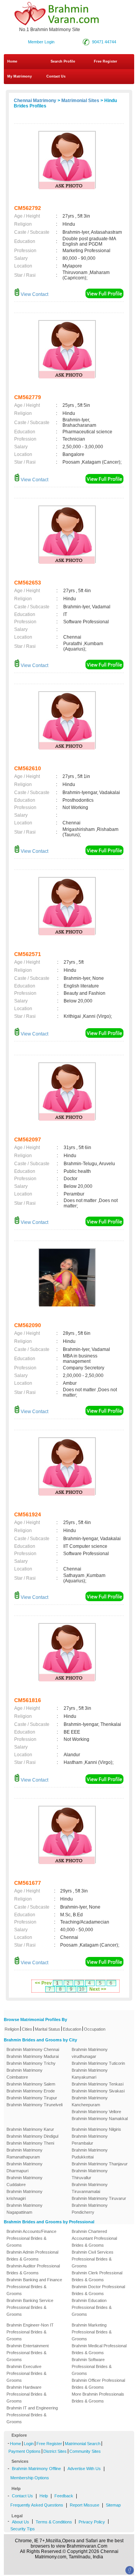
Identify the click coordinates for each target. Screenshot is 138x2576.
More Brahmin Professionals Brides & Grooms (98, 2398)
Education (72, 2029)
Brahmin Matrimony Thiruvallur (90, 2174)
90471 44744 (104, 42)
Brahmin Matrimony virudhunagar (90, 2053)
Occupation (95, 2029)
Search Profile (63, 61)
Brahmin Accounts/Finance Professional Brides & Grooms (31, 2238)
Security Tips (23, 2529)
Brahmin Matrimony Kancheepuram (90, 2101)
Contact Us (55, 76)
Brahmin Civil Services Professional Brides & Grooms (93, 2259)
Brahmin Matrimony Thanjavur (100, 2164)
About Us (21, 2522)
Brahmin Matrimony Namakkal (100, 2119)
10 (82, 1989)
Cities (27, 2029)
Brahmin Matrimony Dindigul (32, 2136)
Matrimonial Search (83, 2444)
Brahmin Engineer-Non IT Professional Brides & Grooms (30, 2332)
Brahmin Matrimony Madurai (33, 2056)
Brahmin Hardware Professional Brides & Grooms (26, 2394)
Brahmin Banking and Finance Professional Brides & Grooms (34, 2287)
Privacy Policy (92, 2522)
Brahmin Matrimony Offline (36, 2469)
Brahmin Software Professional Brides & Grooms (92, 2366)
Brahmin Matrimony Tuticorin (98, 2063)
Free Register (106, 61)
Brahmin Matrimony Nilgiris (96, 2129)
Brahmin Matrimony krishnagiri (25, 2195)
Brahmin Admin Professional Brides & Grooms (32, 2256)
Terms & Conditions (54, 2522)
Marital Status (48, 2029)
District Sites (55, 2451)
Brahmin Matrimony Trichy (31, 2063)
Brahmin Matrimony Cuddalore (25, 2181)
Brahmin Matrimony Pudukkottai (90, 2153)
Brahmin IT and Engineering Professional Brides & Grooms (32, 2415)
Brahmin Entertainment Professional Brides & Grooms (28, 2353)
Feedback (64, 2496)
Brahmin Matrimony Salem (31, 2084)
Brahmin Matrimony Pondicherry (90, 2209)
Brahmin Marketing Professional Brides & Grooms (92, 2332)
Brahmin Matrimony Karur (30, 2129)
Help (44, 2496)
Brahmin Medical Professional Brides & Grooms (99, 2349)
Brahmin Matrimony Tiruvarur (99, 2198)
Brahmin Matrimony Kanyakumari (90, 2074)
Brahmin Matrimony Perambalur (90, 2140)
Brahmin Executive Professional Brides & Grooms (26, 2373)
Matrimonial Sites (80, 101)
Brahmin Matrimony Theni (30, 2143)
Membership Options (30, 2478)
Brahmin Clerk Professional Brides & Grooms (97, 2276)
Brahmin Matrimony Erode (31, 2091)
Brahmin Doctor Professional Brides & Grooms (98, 2290)
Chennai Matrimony (35, 101)
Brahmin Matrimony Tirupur (32, 2098)
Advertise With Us (84, 2469)
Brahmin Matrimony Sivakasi (98, 2091)
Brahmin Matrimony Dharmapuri (25, 2167)
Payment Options (25, 2451)
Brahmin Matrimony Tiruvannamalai (90, 2188)
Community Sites (85, 2451)
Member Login (41, 42)
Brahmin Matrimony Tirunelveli (34, 2105)
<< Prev (43, 1983)
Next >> (98, 1989)
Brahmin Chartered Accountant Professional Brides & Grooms (94, 2238)
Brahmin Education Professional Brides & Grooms (92, 2307)
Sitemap (113, 2505)
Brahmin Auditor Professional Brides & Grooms (33, 2269)
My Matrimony (20, 76)
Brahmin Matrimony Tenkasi (98, 2084)
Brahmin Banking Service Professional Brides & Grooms (30, 2307)
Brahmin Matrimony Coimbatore (25, 2074)
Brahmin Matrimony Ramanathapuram (25, 2153)
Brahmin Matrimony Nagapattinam (25, 2209)
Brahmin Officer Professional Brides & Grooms (98, 2384)
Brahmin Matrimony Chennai (33, 2049)
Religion (12, 2029)
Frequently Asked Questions (37, 2505)
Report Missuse (85, 2505)
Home (12, 61)
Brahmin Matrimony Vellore (96, 2112)
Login (29, 2444)
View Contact (34, 294)
